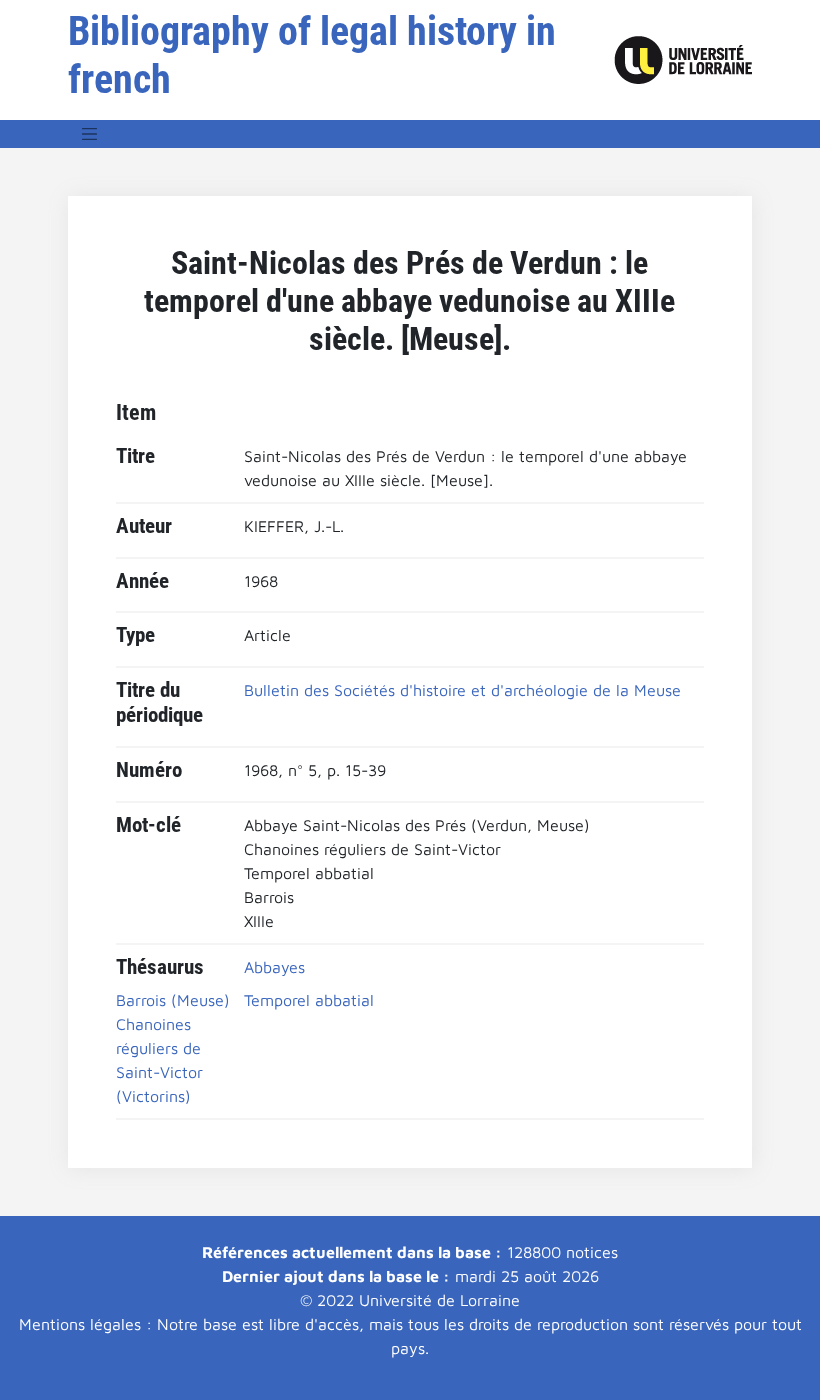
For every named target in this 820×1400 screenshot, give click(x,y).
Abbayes (274, 967)
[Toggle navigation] (90, 134)
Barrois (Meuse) (173, 1000)
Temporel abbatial (309, 1000)
